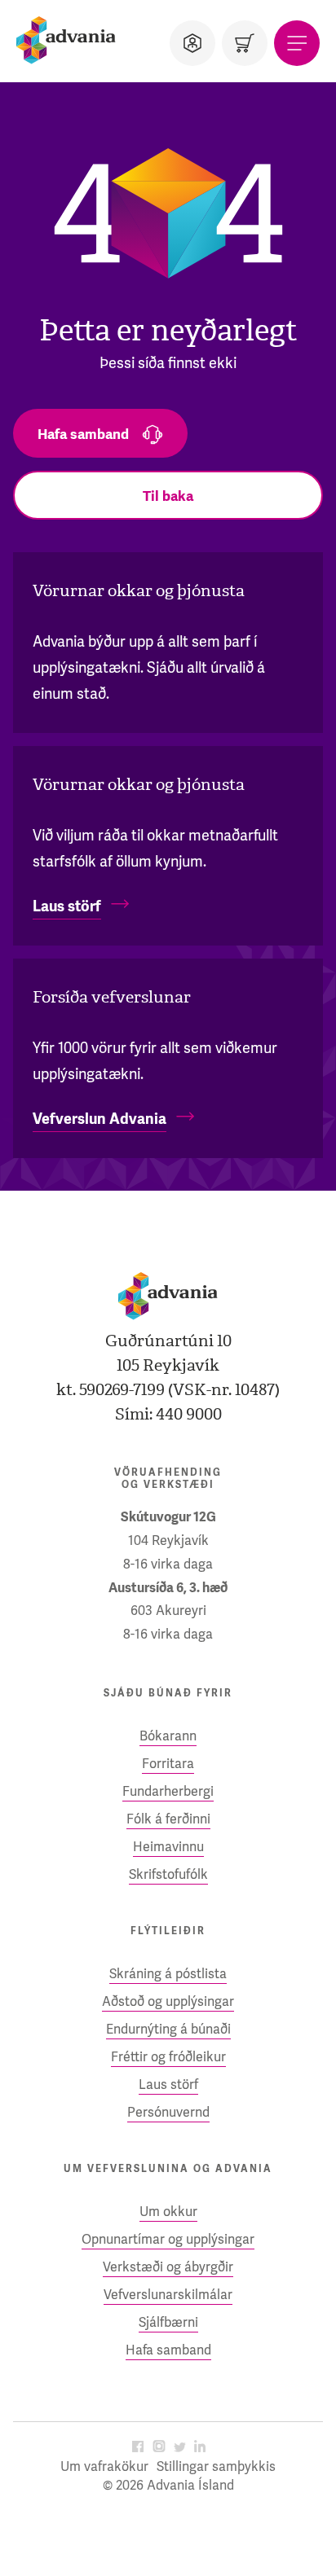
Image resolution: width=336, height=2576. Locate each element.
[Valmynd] (297, 43)
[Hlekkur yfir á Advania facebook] (138, 2448)
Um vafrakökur (104, 2466)
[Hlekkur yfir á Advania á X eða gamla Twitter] (180, 2448)
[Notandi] (192, 43)
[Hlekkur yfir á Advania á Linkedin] (200, 2448)
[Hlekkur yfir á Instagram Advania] (159, 2448)
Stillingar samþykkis (216, 2466)
